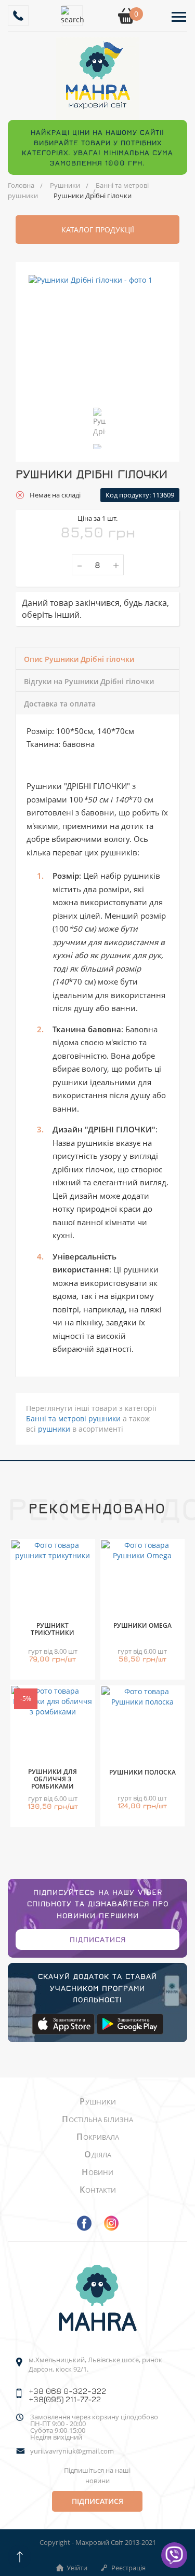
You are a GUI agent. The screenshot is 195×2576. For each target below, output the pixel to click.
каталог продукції (98, 230)
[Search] (72, 16)
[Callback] (18, 16)
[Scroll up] (19, 2557)
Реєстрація (128, 2568)
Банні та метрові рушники (73, 1418)
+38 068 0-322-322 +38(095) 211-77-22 (67, 2395)
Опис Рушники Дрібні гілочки (79, 659)
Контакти (98, 2190)
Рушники (65, 185)
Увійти (77, 2568)
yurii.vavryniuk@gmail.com (72, 2451)
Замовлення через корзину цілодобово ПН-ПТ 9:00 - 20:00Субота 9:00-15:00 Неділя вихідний (94, 2427)
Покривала (98, 2137)
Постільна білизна (97, 2120)
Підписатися (98, 1939)
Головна (21, 185)
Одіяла (98, 2155)
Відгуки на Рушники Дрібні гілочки (89, 681)
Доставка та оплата (60, 704)
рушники (54, 1429)
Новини (97, 2172)
